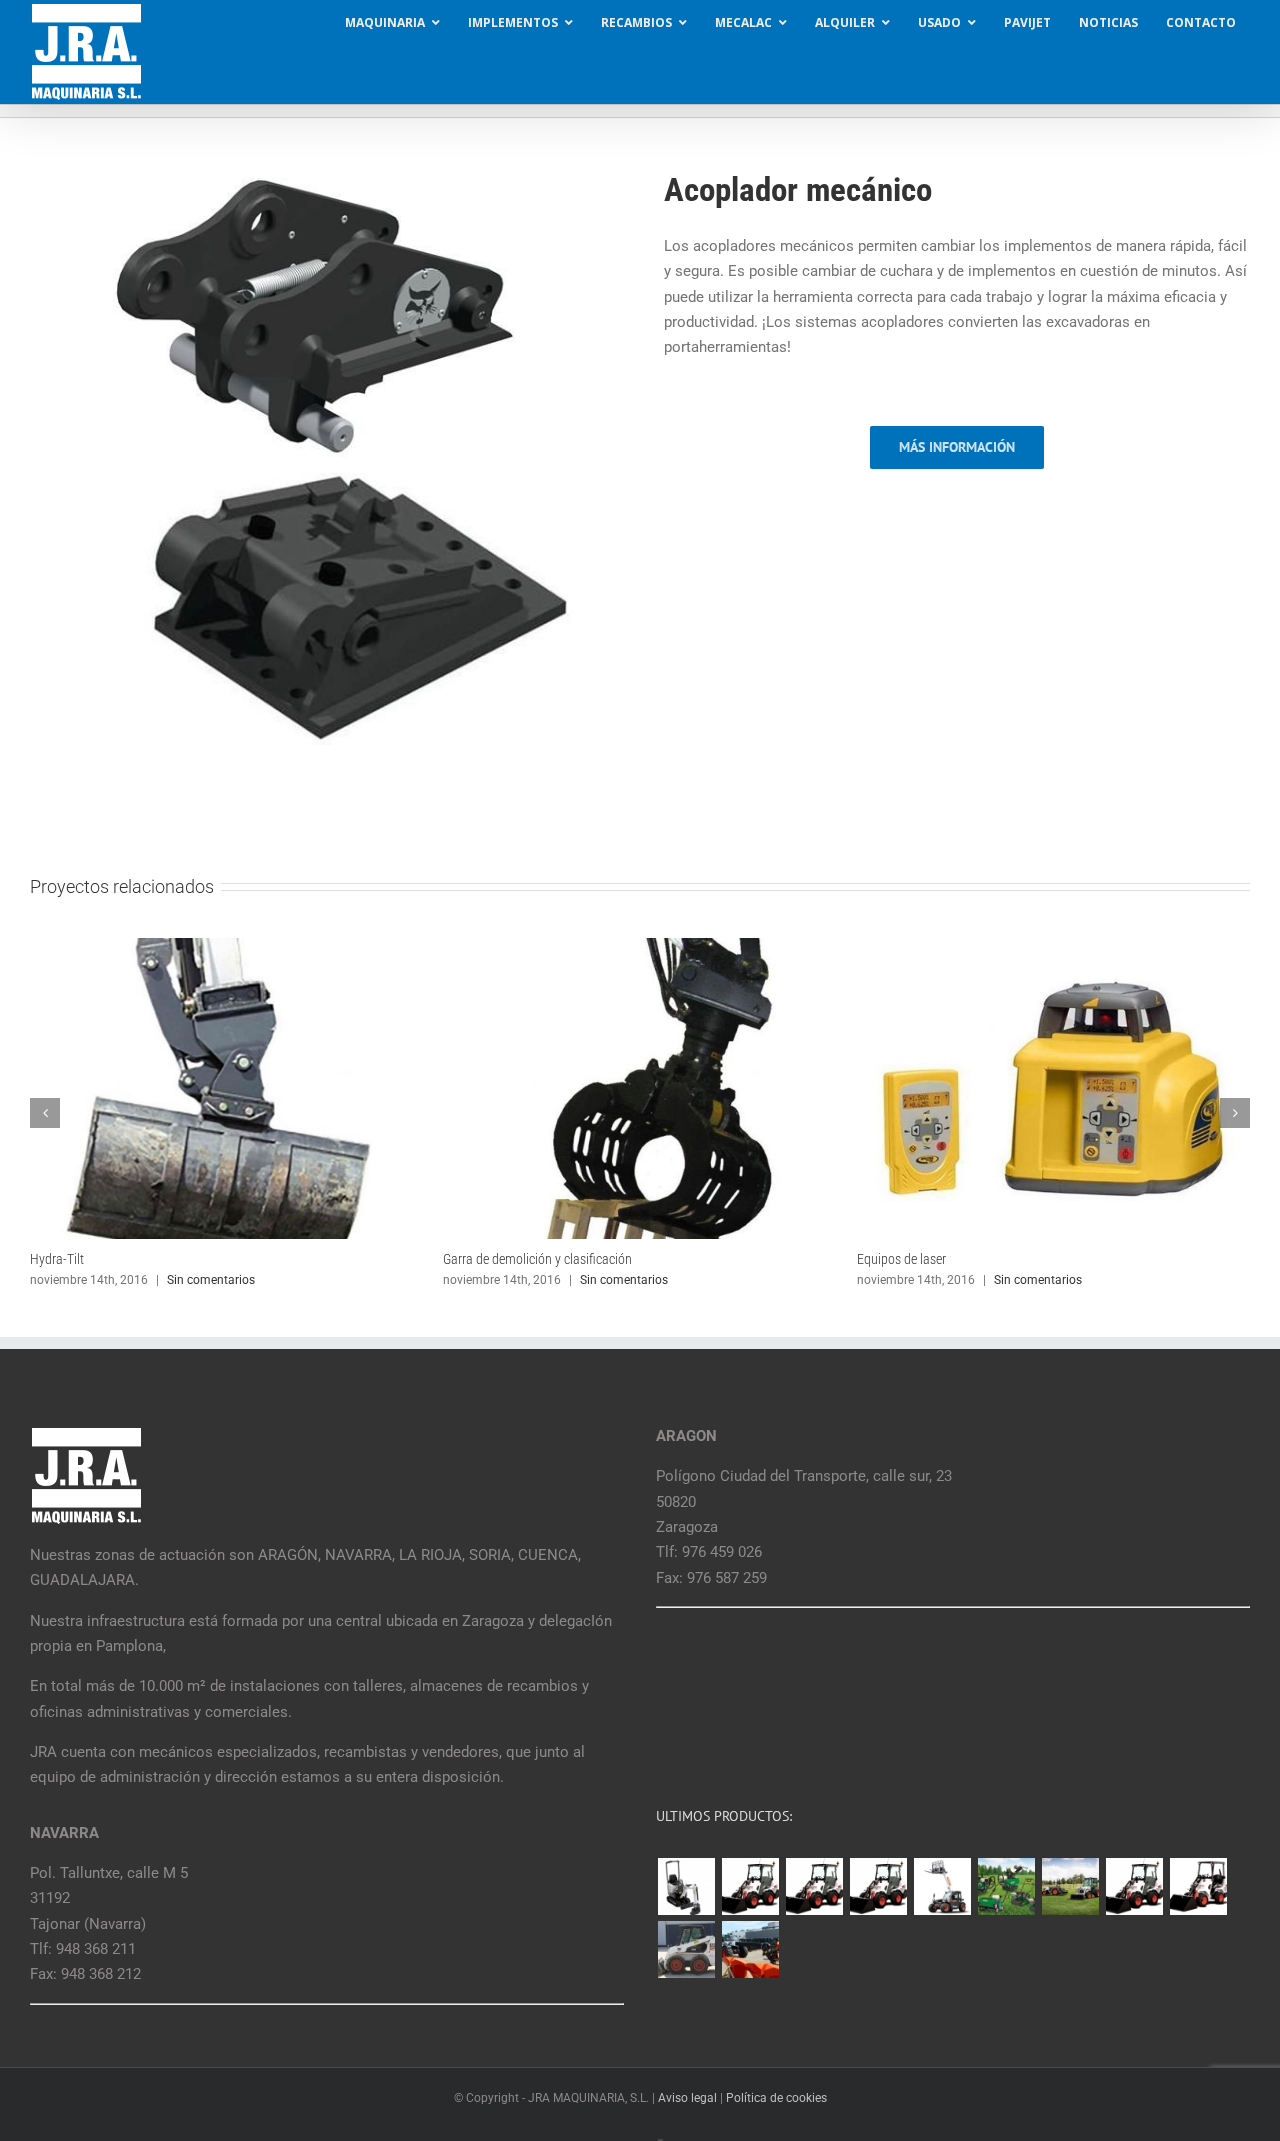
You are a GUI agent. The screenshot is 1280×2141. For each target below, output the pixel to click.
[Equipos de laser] (1053, 947)
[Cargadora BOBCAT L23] (1198, 1886)
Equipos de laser (901, 1259)
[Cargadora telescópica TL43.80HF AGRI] (750, 1949)
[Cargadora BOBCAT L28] (1134, 1886)
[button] (45, 1113)
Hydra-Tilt (57, 1259)
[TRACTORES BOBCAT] (1070, 1886)
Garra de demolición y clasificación (537, 1259)
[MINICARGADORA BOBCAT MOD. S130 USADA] (686, 1949)
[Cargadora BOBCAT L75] (878, 1886)
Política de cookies (776, 2098)
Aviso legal (687, 2098)
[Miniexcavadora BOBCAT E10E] (686, 1886)
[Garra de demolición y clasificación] (639, 947)
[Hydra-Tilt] (226, 947)
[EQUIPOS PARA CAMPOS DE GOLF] (1006, 1886)
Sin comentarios (211, 1280)
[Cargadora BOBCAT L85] (814, 1886)
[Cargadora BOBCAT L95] (750, 1886)
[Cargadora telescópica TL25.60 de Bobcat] (942, 1886)
